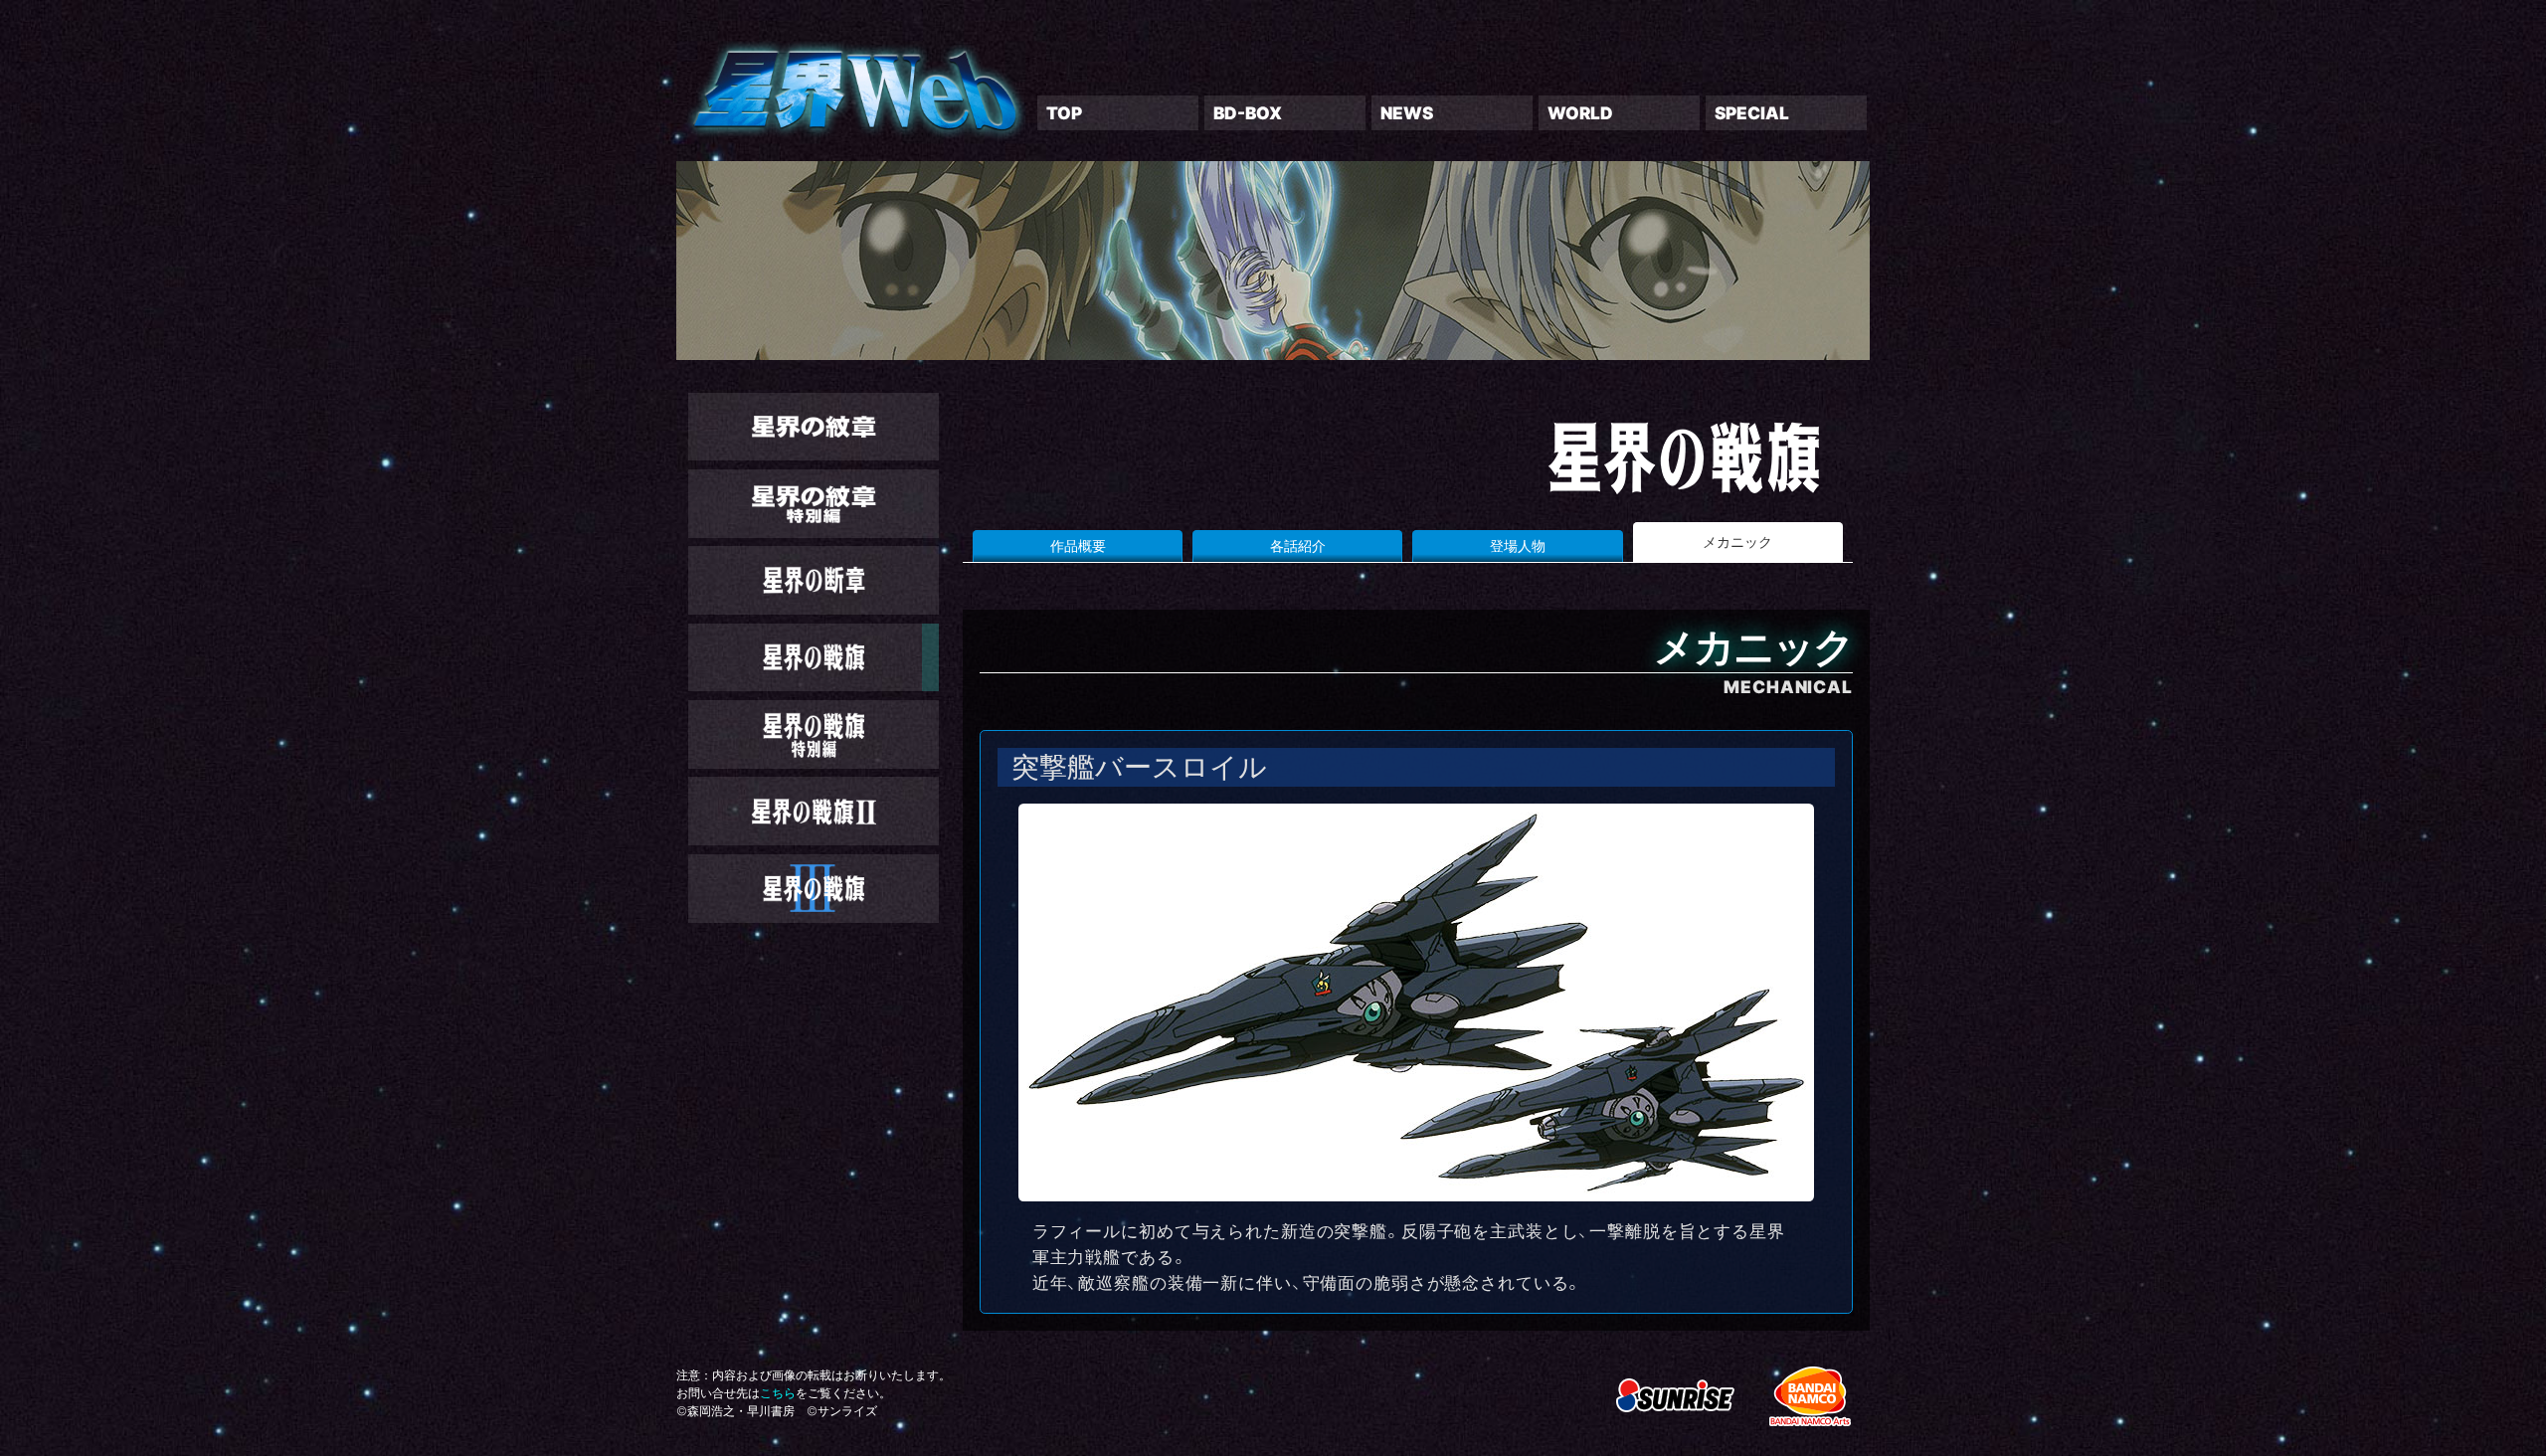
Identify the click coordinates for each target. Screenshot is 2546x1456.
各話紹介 (1298, 546)
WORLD (1580, 113)
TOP (1064, 113)
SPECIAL (1752, 113)
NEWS (1407, 113)
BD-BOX (1248, 113)
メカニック (1737, 542)
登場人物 (1518, 546)
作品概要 (1078, 546)
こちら (778, 1393)
